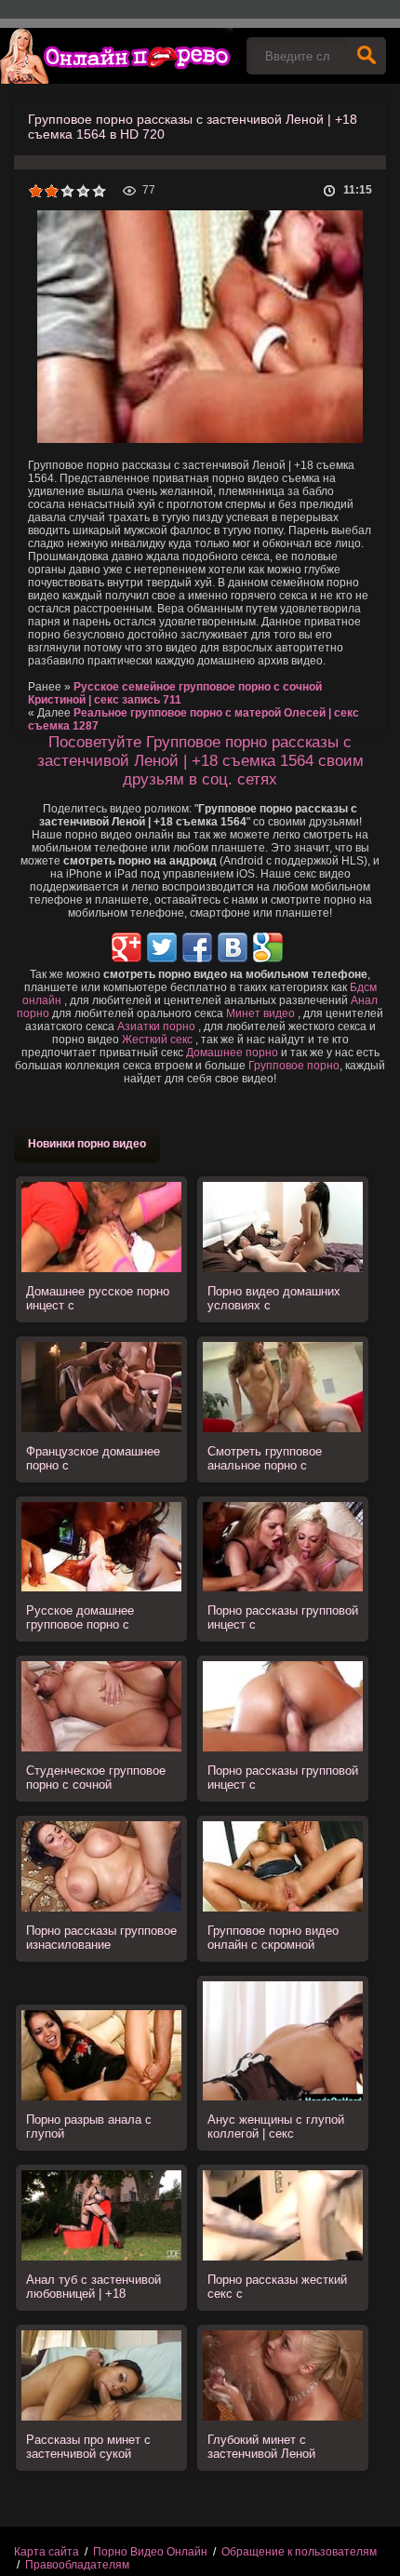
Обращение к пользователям (299, 2552)
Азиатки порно (156, 1026)
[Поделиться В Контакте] (233, 947)
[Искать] (367, 56)
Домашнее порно (232, 1053)
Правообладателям (77, 2565)
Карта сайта (47, 2552)
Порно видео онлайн (116, 56)
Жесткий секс (157, 1040)
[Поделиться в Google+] (127, 947)
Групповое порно (294, 1066)
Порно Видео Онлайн (150, 2552)
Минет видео (260, 1013)
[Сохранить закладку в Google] (268, 947)
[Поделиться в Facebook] (197, 947)
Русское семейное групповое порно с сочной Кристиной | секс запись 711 (175, 693)
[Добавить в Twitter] (162, 947)
